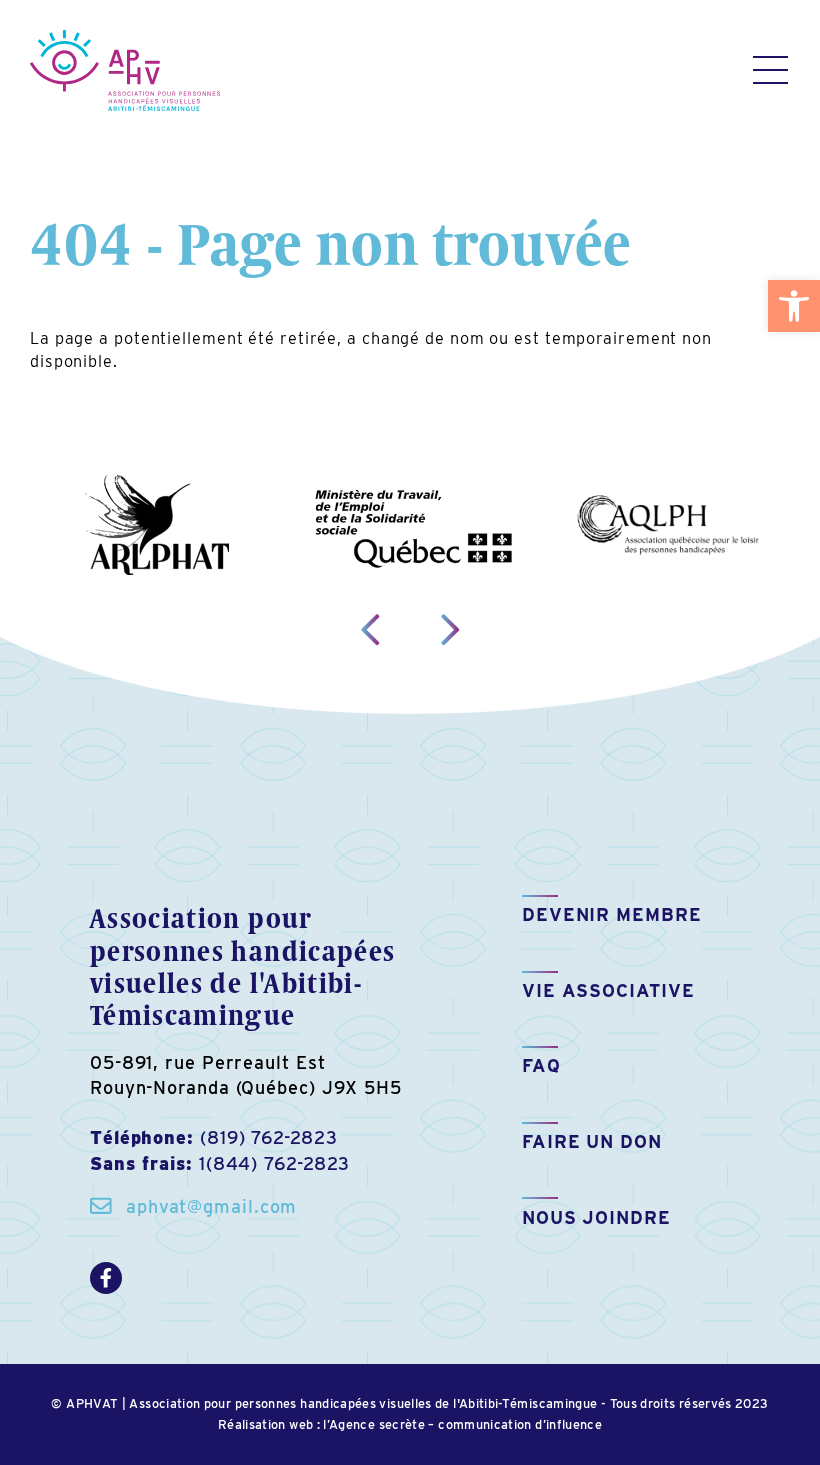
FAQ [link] (541, 1065)
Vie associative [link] (608, 990)
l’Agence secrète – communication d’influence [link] (462, 1424)
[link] (794, 306)
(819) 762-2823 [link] (269, 1137)
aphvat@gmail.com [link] (211, 1206)
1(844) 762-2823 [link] (275, 1163)
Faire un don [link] (592, 1141)
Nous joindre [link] (596, 1217)
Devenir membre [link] (612, 914)
